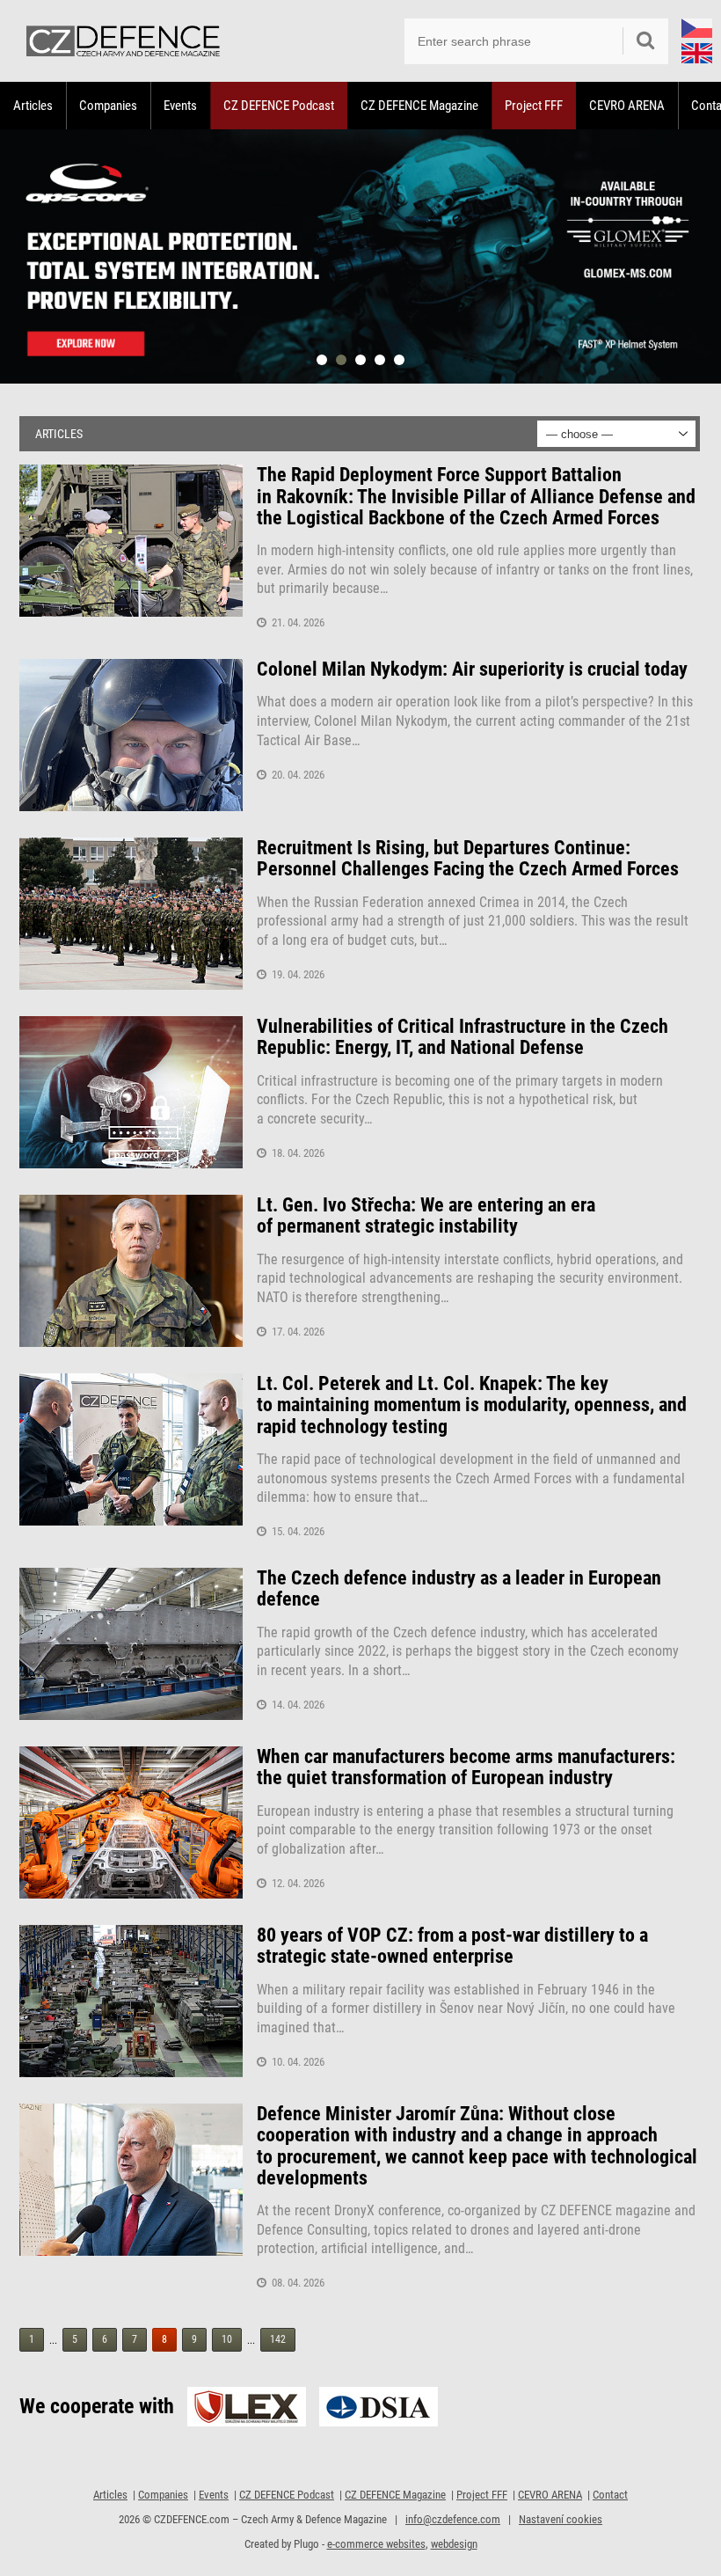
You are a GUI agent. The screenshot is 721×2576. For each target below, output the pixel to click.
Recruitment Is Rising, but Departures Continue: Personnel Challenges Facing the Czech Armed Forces (468, 859)
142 (278, 2339)
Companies (108, 106)
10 (227, 2339)
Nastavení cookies (561, 2519)
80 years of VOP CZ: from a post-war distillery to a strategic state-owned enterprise (452, 1946)
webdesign (454, 2544)
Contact (610, 2495)
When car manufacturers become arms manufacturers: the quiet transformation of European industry (466, 1767)
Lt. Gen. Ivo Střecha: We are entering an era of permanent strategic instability (426, 1216)
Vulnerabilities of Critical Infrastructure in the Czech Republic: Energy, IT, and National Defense (462, 1037)
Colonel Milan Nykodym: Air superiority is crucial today (472, 670)
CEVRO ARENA (627, 106)
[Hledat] (645, 41)
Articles (33, 106)
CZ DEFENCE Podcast (279, 106)
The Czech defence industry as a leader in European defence (459, 1589)
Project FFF (534, 106)
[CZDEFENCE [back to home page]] (123, 41)
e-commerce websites (376, 2544)
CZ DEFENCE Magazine (419, 106)
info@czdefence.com (453, 2519)
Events (180, 106)
